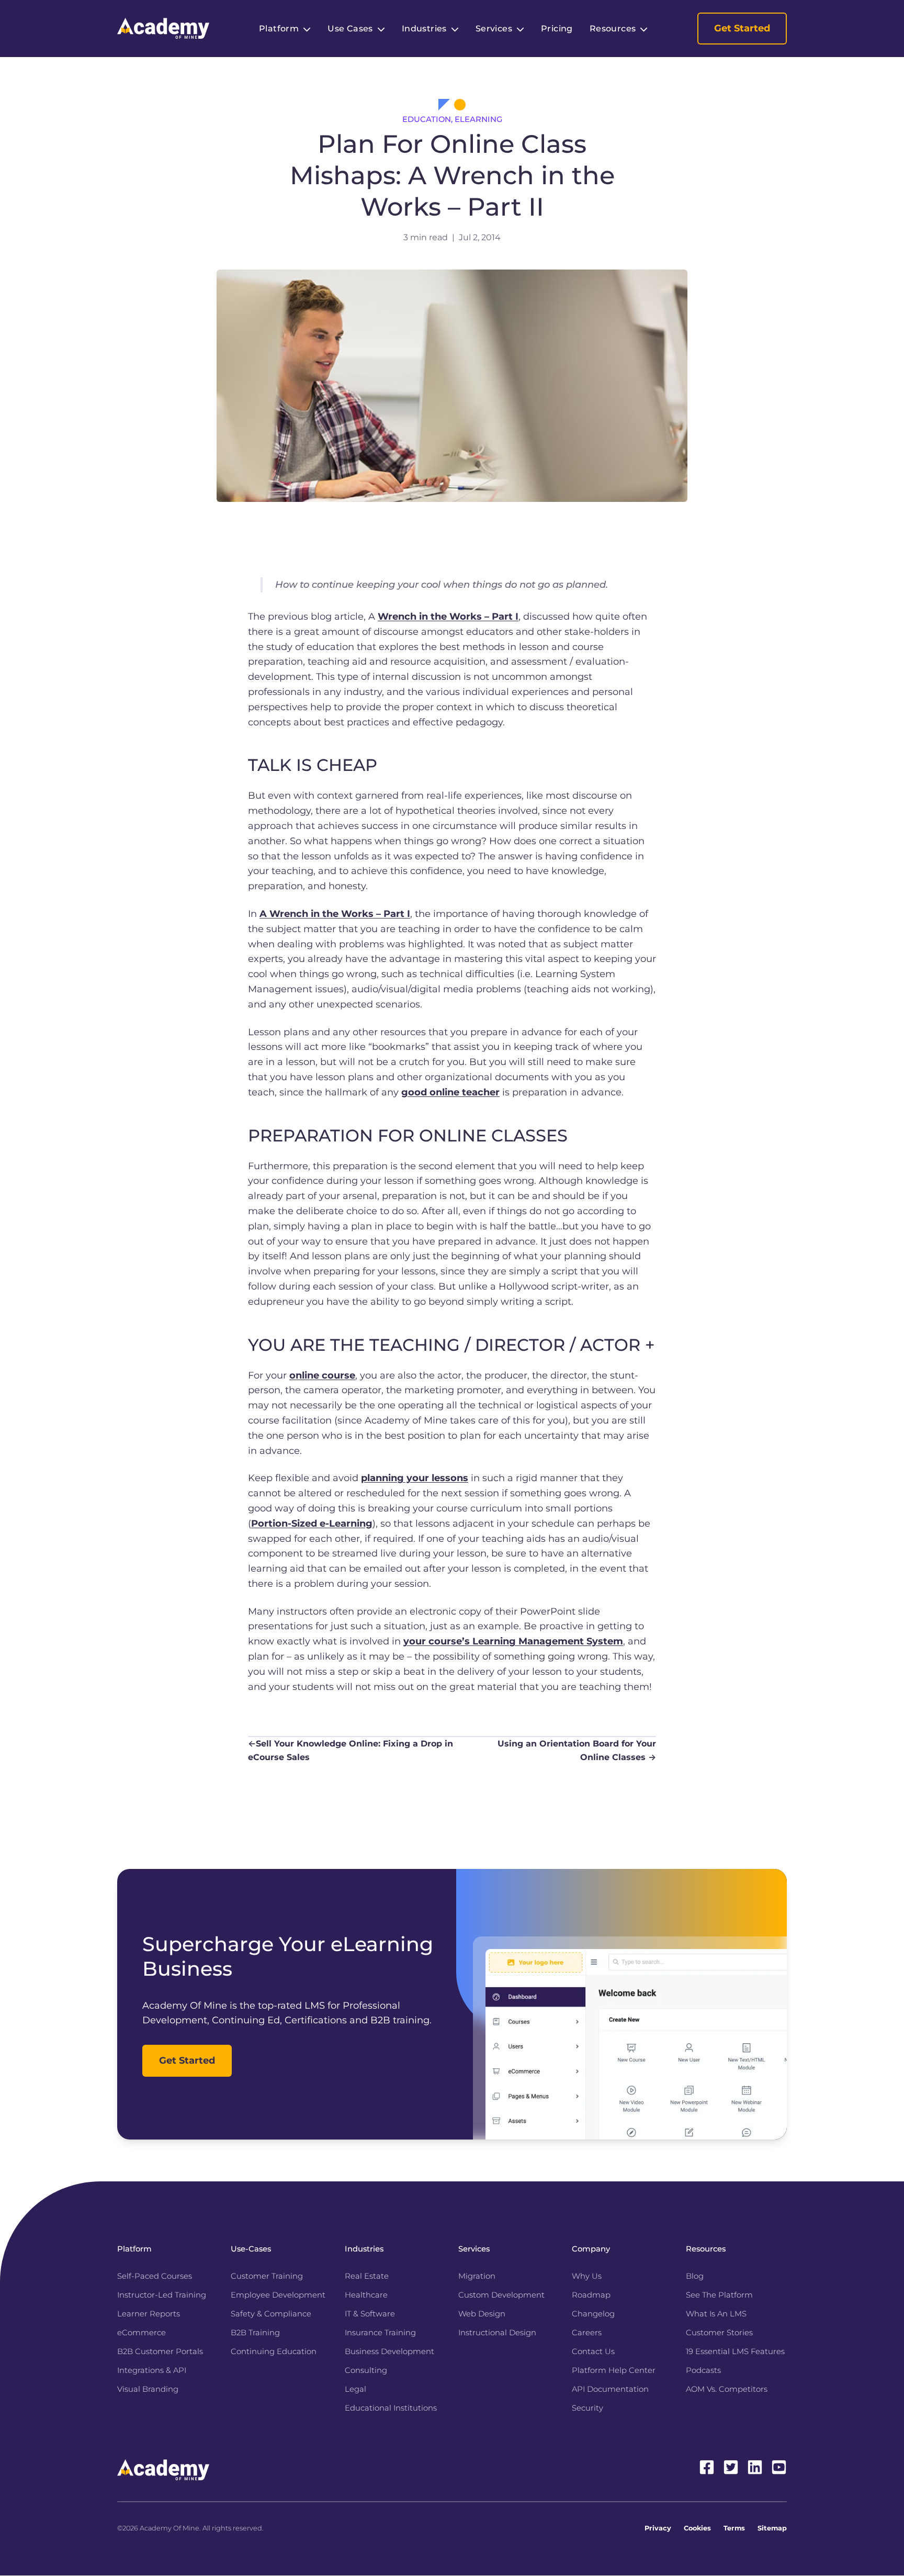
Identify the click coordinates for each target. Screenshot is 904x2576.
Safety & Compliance (271, 2314)
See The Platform (719, 2295)
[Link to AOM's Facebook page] (707, 2467)
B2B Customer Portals (160, 2351)
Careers (587, 2333)
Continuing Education (274, 2351)
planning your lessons (415, 1478)
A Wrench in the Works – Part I (335, 914)
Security (587, 2408)
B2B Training (255, 2333)
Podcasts (703, 2370)
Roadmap (591, 2295)
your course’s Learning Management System (513, 1641)
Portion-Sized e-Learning (312, 1524)
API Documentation (610, 2389)
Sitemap (772, 2528)
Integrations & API (152, 2370)
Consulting (366, 2370)
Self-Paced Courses (155, 2276)
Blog (695, 2276)
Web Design (482, 2314)
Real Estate (367, 2276)
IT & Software (370, 2314)
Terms (734, 2528)
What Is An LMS (716, 2314)
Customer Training (267, 2276)
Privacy (658, 2528)
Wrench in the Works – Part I (448, 617)
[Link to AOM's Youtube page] (779, 2467)
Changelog (593, 2314)
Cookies (697, 2528)
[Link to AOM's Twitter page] (731, 2467)
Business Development (389, 2351)
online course (322, 1375)
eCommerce (142, 2333)
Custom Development (501, 2295)
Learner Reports (149, 2314)
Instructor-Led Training (162, 2295)
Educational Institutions (391, 2408)
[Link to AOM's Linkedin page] (755, 2467)
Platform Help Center (614, 2370)
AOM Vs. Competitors (727, 2389)
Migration (477, 2276)
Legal (355, 2389)
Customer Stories (719, 2333)
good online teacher (450, 1092)
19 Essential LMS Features (735, 2351)
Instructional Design (497, 2333)
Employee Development (278, 2295)
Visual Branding (148, 2389)
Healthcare (366, 2295)
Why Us (587, 2276)
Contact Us (593, 2351)
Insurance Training (380, 2333)
